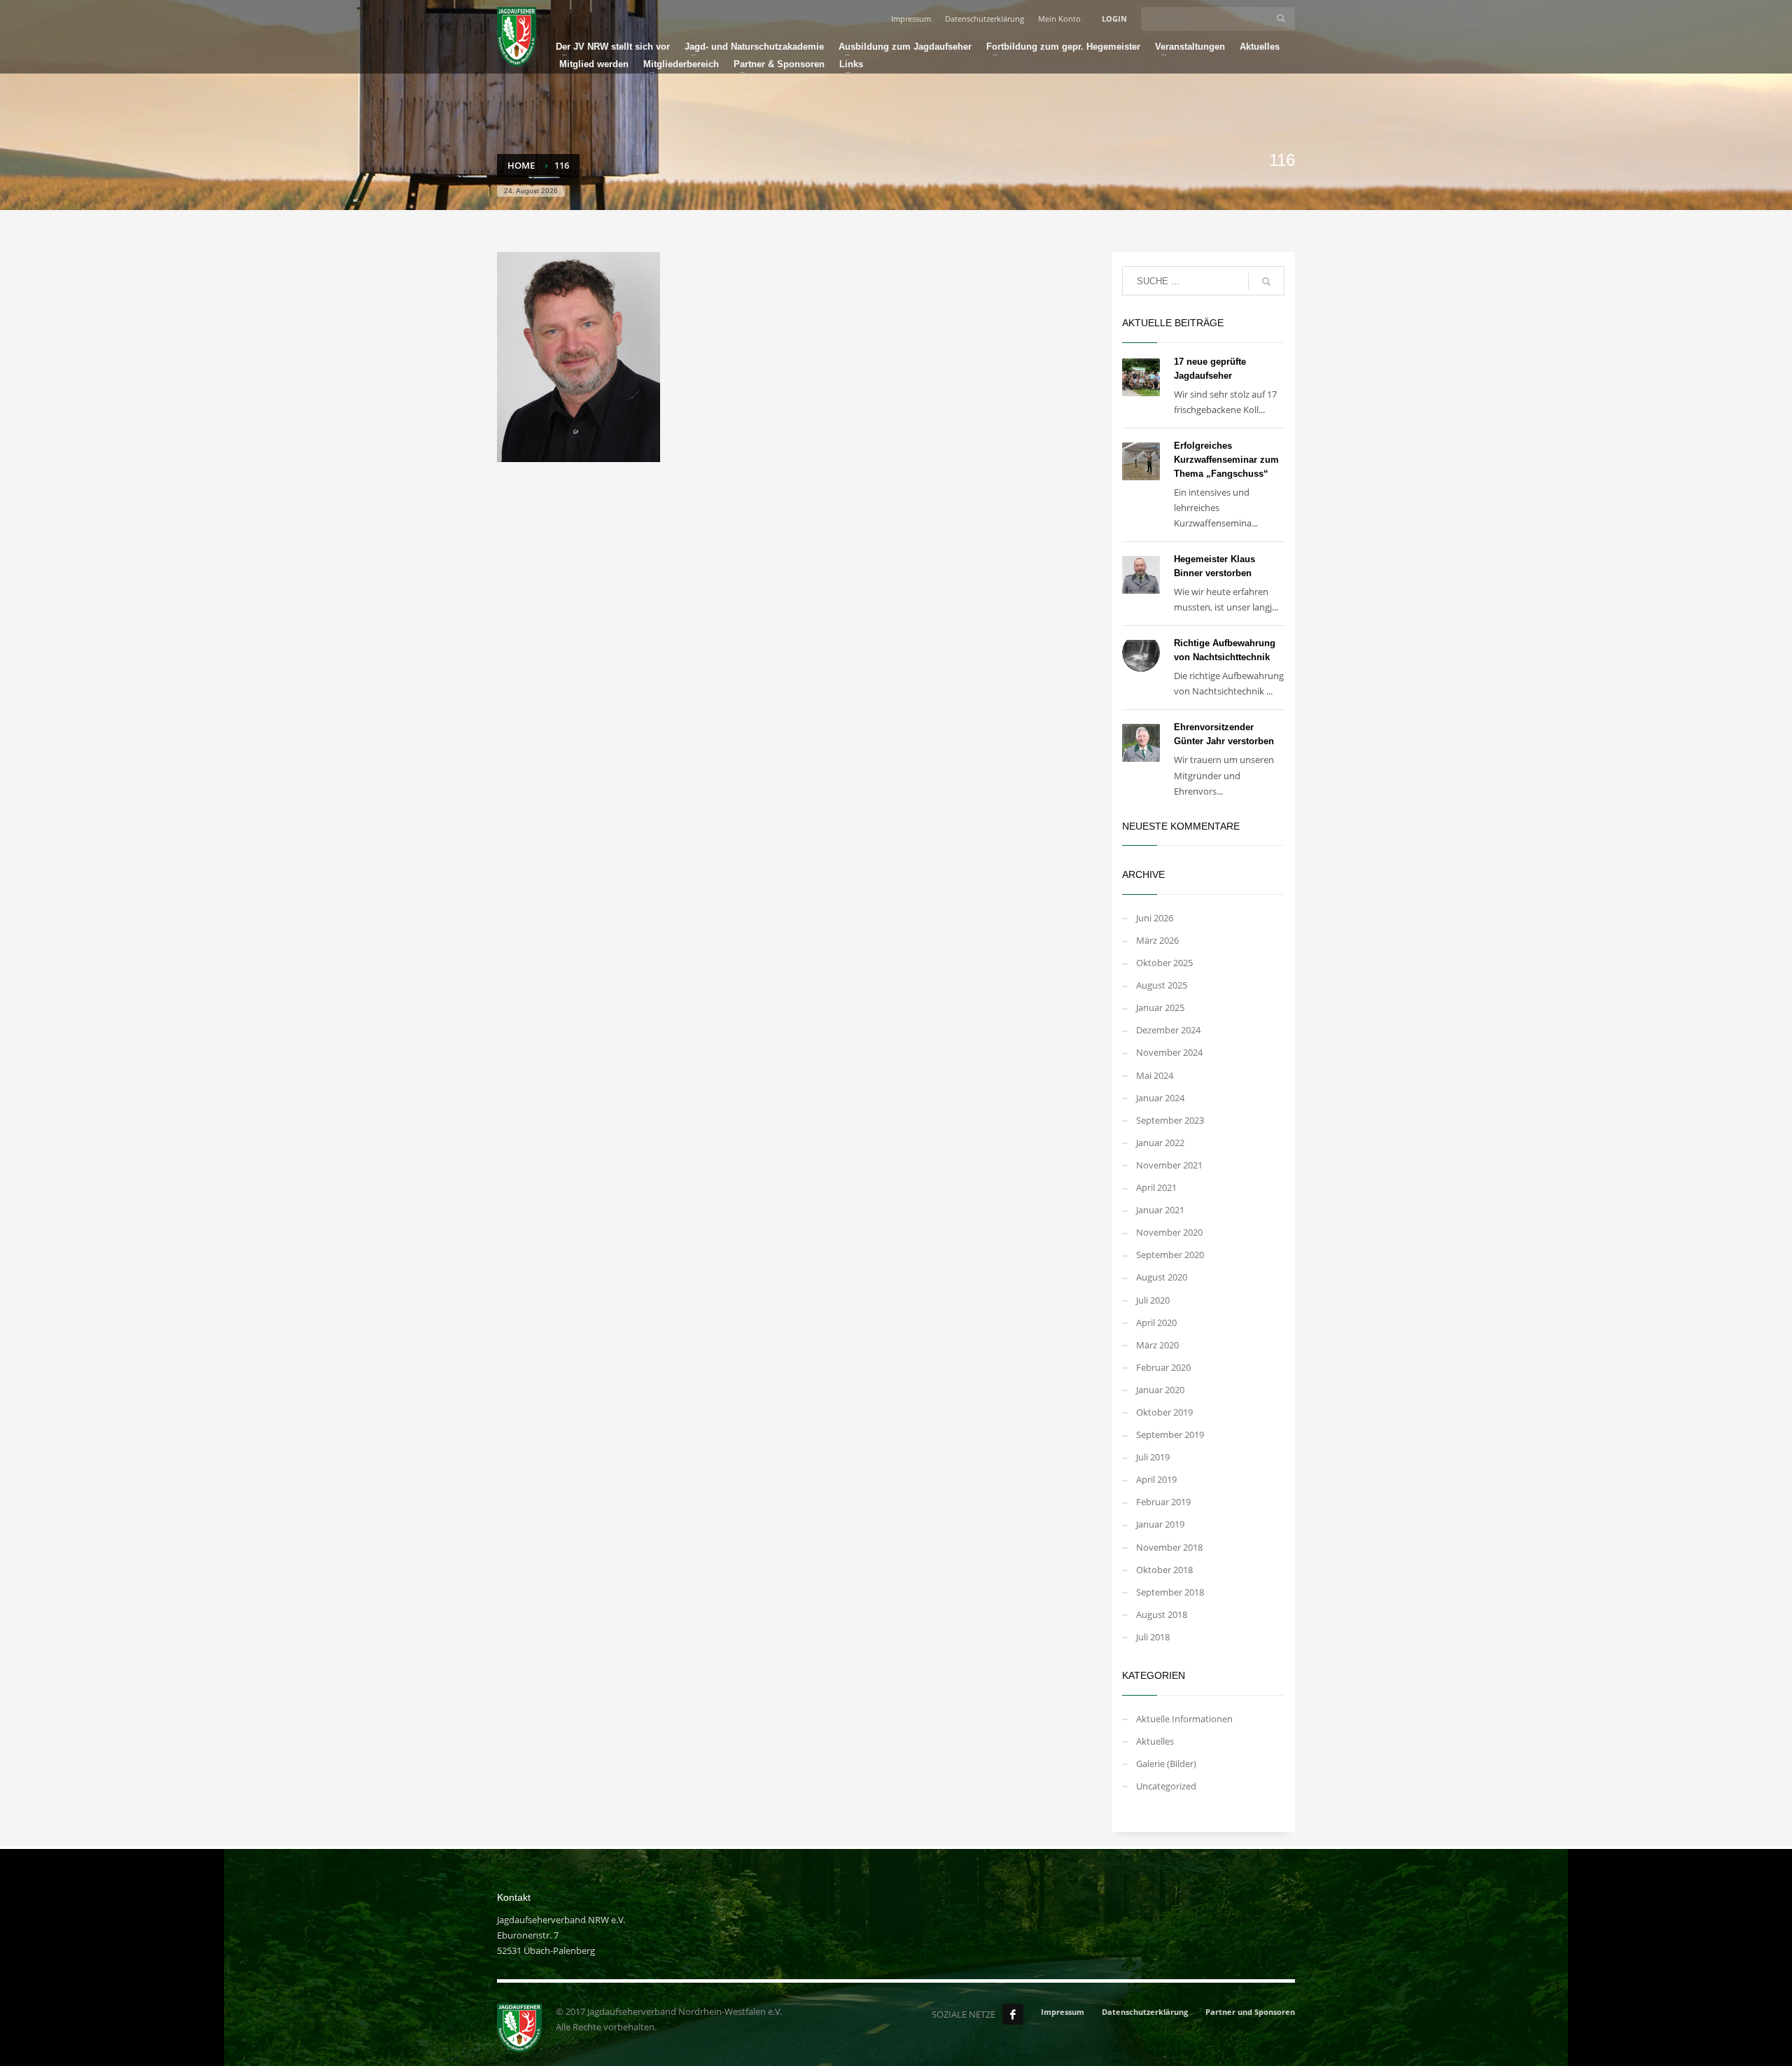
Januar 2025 (1160, 1007)
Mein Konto (1059, 19)
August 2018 (1162, 1614)
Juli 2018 (1153, 1637)
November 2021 (1169, 1165)
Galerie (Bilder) (1166, 1764)
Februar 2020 (1163, 1367)
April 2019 (1156, 1479)
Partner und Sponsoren (1250, 2012)
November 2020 (1169, 1232)
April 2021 (1156, 1187)
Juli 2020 (1153, 1300)
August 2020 (1162, 1277)
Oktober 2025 (1164, 963)
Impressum (911, 19)
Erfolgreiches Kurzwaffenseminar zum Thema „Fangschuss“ (1226, 460)
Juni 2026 (1155, 918)
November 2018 (1169, 1547)
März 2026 (1157, 940)
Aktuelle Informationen (1184, 1719)
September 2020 (1170, 1255)
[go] (1281, 18)
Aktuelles (1155, 1741)
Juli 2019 (1153, 1457)
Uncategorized (1166, 1786)
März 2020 (1157, 1345)
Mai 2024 (1155, 1075)
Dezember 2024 (1168, 1030)
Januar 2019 (1160, 1524)
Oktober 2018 (1164, 1570)
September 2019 (1170, 1435)
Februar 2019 (1163, 1502)
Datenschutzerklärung (985, 19)
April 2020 (1156, 1322)
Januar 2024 (1160, 1098)
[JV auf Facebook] (1013, 2014)
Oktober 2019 (1164, 1412)
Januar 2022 (1160, 1143)
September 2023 (1170, 1120)
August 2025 (1162, 985)
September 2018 (1170, 1592)
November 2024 (1169, 1052)
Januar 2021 (1160, 1210)
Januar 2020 (1160, 1390)
